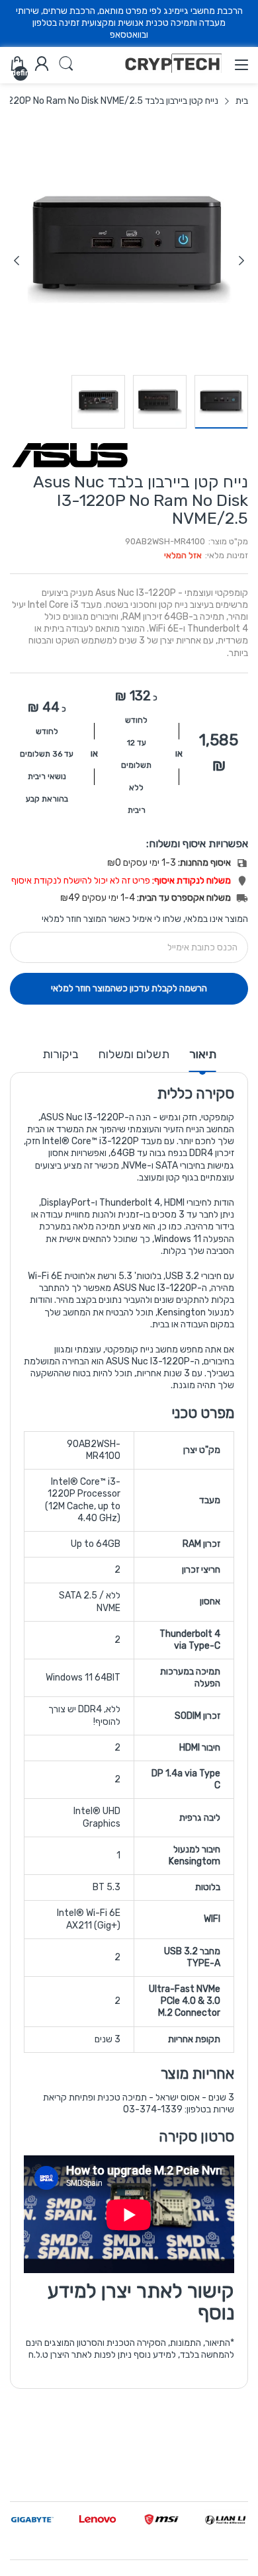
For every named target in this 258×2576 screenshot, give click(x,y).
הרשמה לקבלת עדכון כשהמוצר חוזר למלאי (129, 988)
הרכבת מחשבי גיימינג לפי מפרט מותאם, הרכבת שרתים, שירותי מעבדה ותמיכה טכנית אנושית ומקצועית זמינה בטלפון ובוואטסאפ (129, 23)
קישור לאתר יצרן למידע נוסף (141, 2302)
